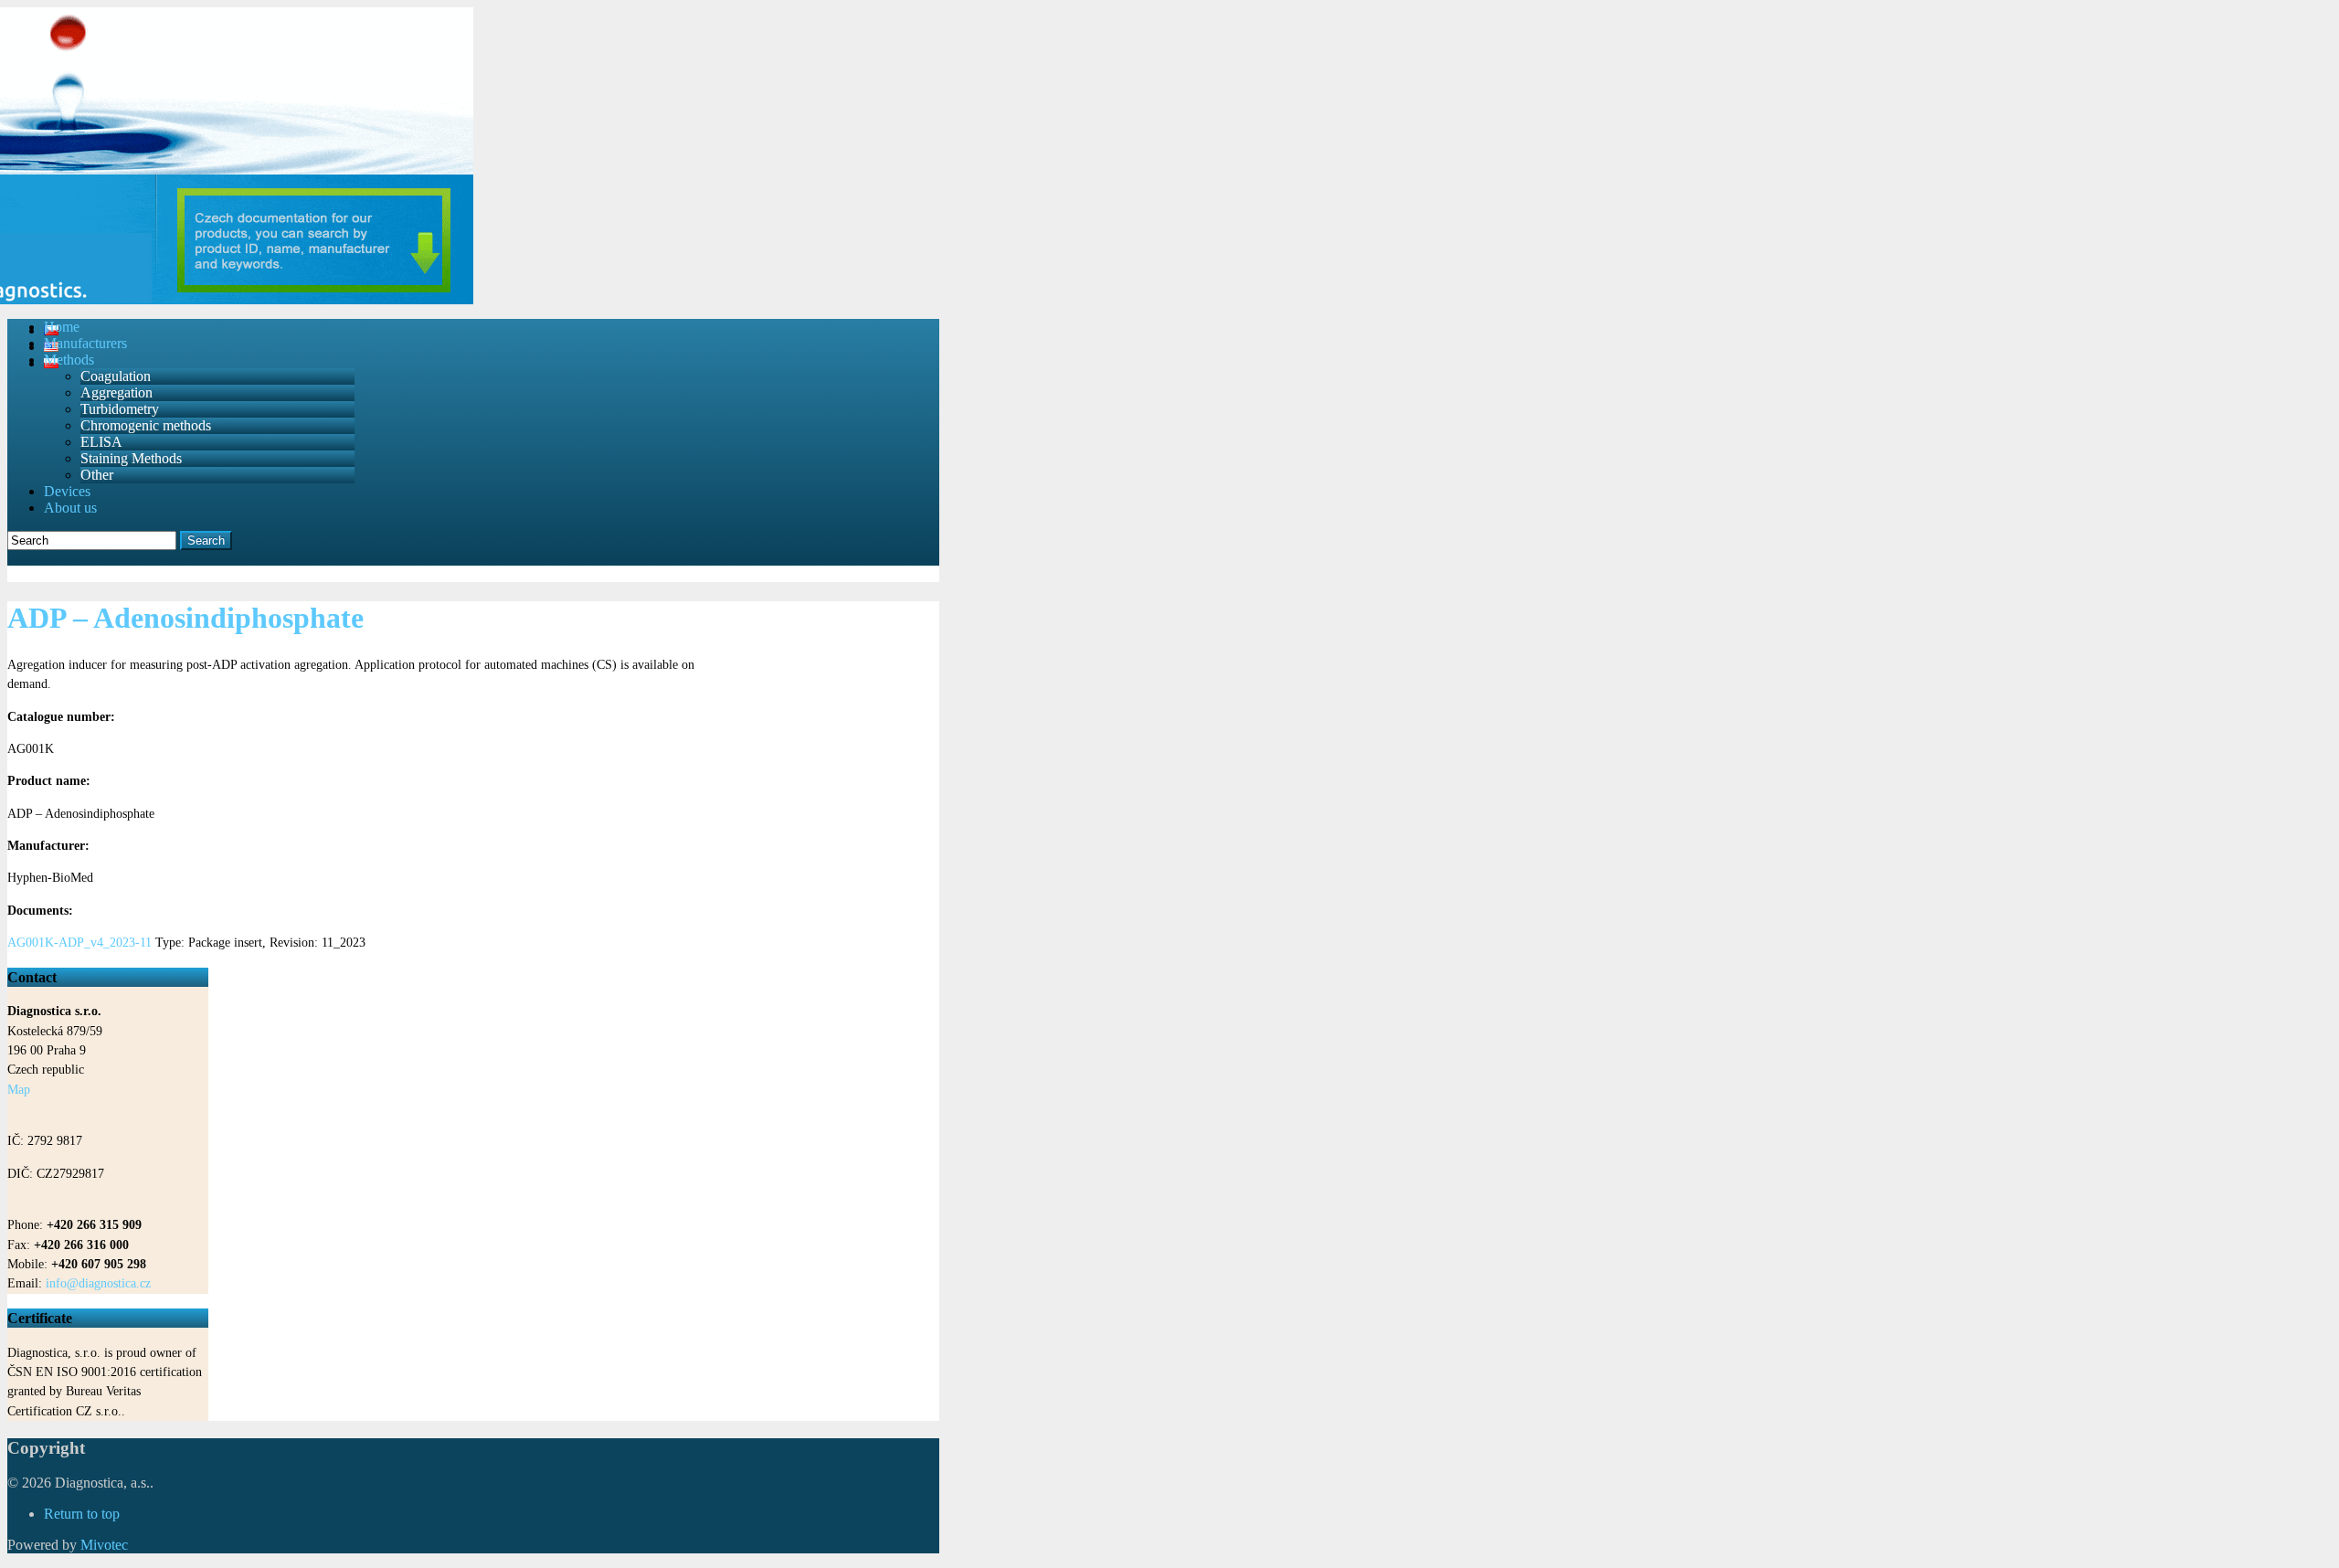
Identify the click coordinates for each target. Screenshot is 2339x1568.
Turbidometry (120, 409)
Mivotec (104, 1545)
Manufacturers (85, 343)
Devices (67, 491)
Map (19, 1090)
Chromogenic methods (146, 425)
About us (70, 508)
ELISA (101, 442)
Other (97, 475)
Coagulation (116, 376)
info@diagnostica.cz (98, 1283)
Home (62, 327)
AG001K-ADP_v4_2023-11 (79, 943)
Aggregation (116, 392)
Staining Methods (131, 458)
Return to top (82, 1514)
